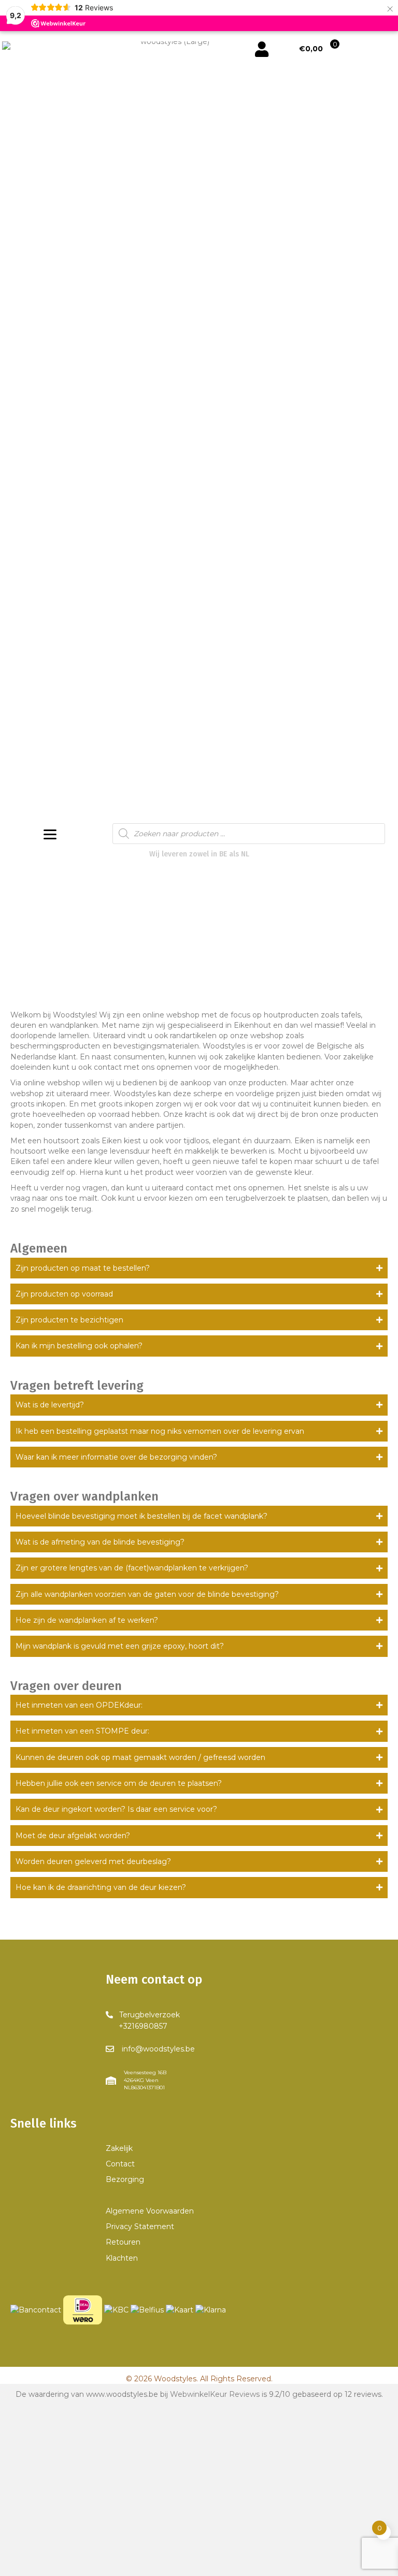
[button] (199, 1268)
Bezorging (125, 2179)
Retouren (123, 2242)
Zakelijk (119, 2148)
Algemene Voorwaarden (150, 2211)
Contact (120, 2164)
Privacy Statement (140, 2226)
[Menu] (50, 835)
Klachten (122, 2258)
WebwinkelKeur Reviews (215, 2394)
